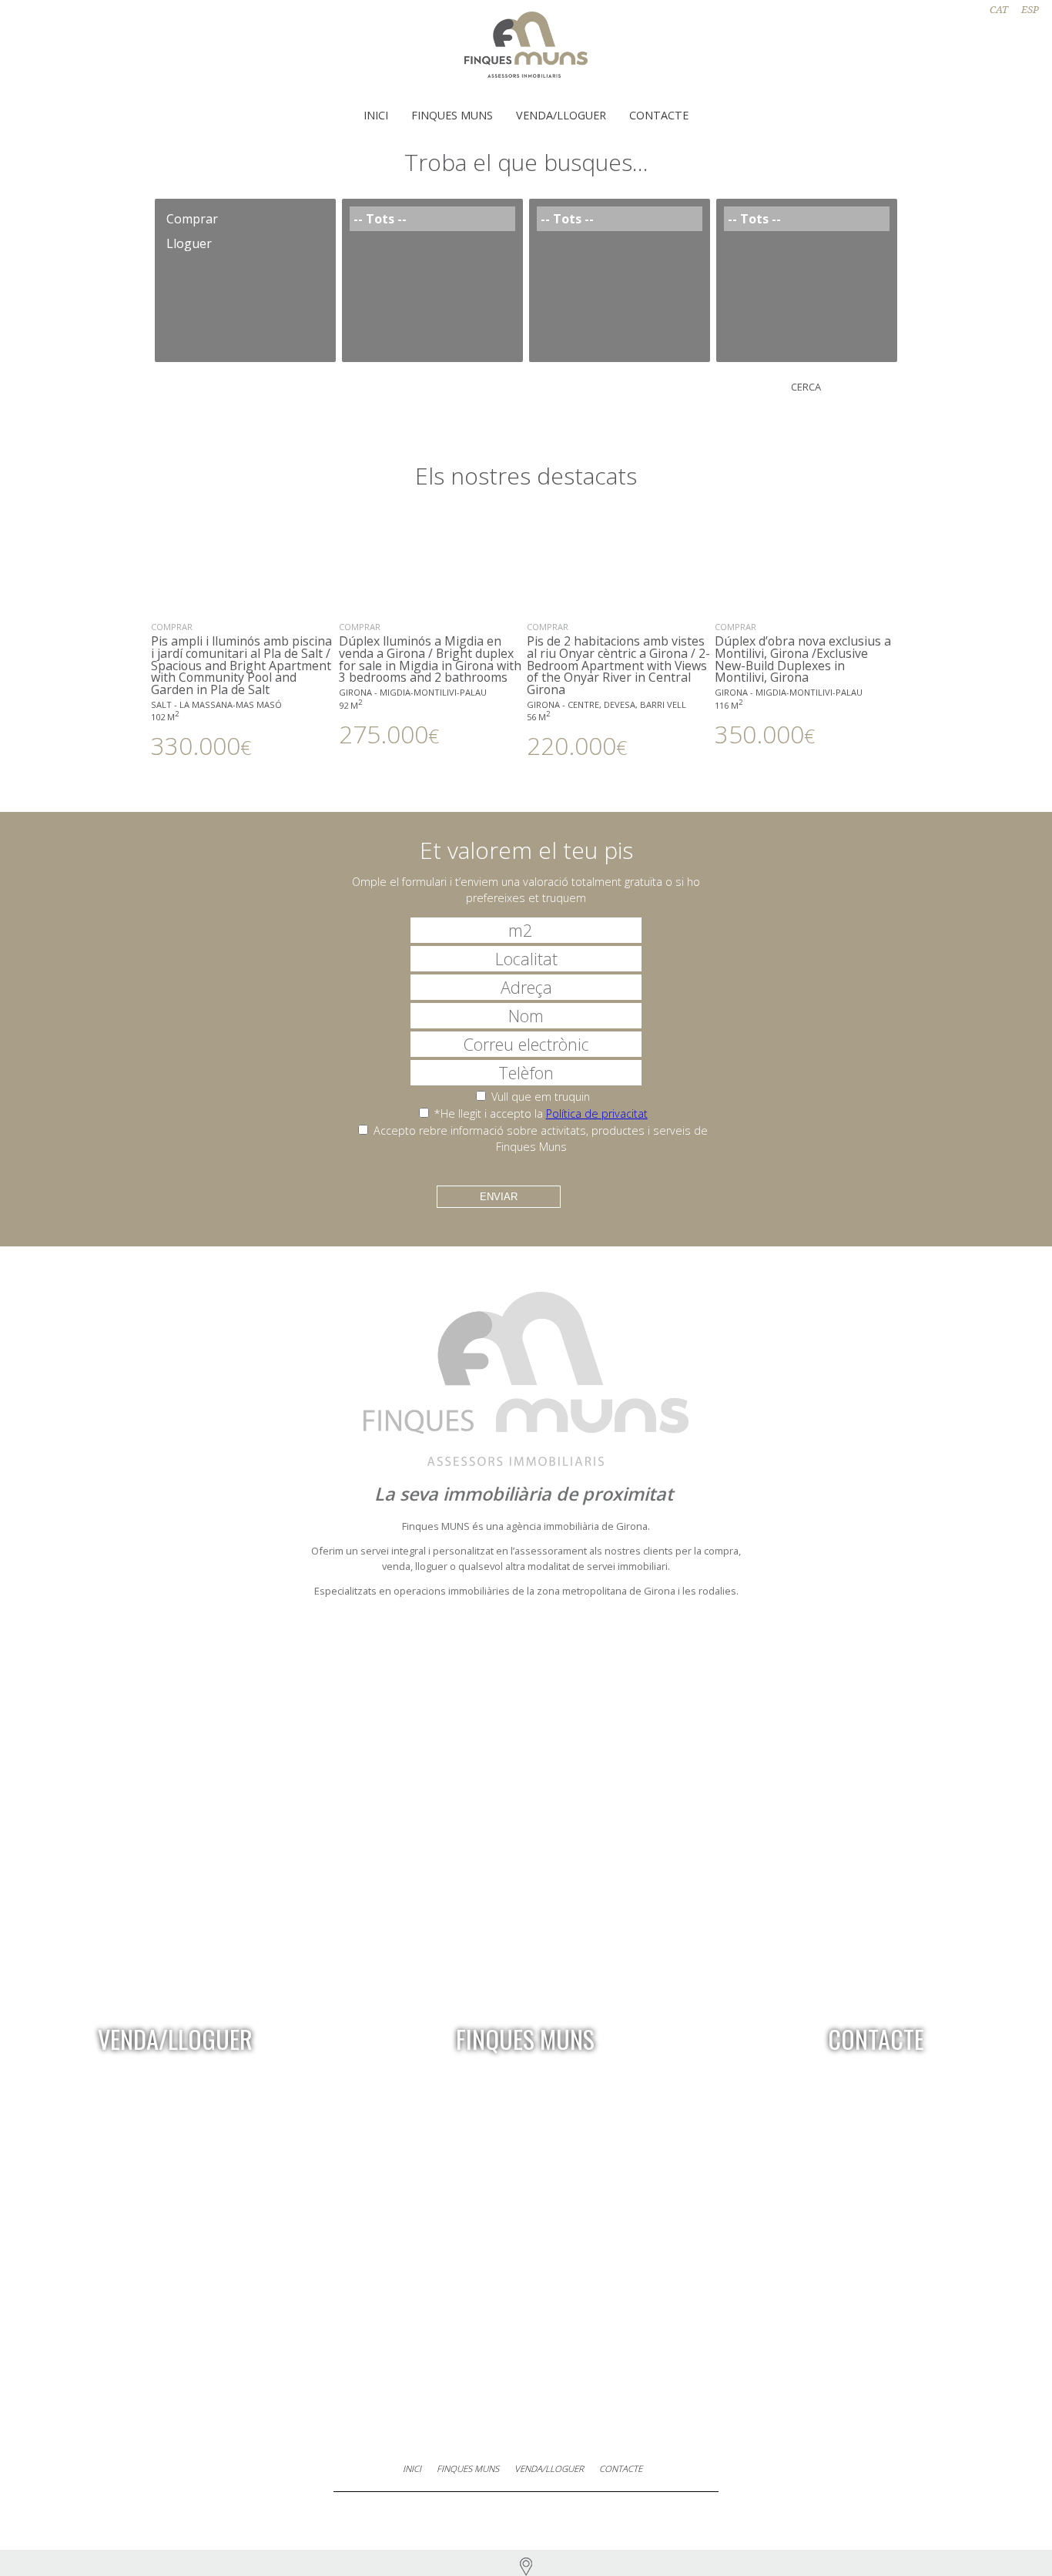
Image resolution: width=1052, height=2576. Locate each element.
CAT (999, 10)
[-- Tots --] (432, 219)
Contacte (659, 115)
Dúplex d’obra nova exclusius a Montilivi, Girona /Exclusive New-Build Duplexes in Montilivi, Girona (803, 683)
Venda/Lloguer (561, 115)
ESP (1030, 10)
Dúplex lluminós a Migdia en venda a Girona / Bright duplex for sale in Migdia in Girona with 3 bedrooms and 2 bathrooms (430, 683)
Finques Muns (452, 115)
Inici (376, 115)
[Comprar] (245, 219)
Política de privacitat (597, 1114)
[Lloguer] (245, 243)
